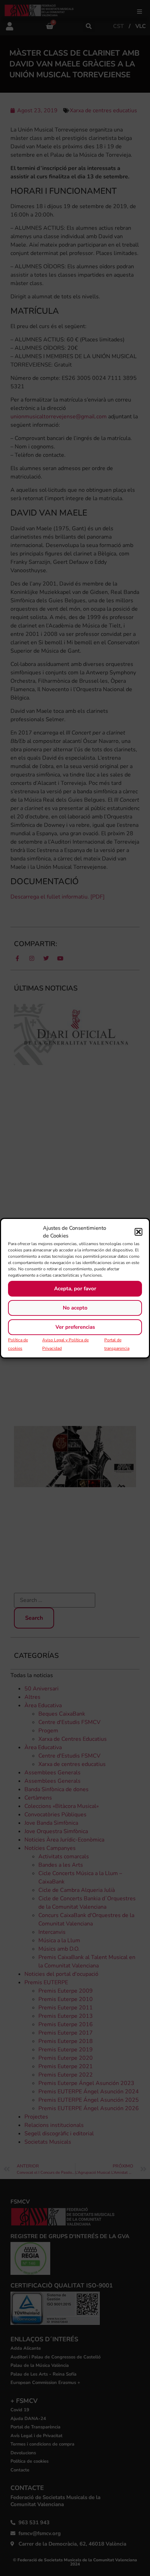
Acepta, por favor (75, 1289)
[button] (138, 1232)
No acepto (75, 1308)
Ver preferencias (75, 1327)
